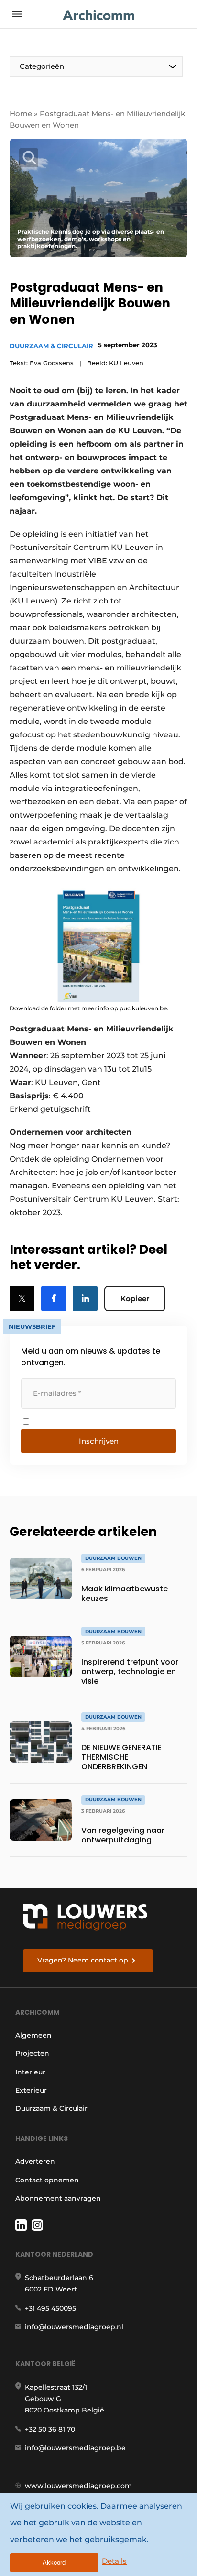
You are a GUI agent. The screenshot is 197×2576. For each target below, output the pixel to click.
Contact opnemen (47, 2180)
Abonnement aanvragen (58, 2198)
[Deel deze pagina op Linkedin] (85, 1299)
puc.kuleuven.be (143, 1008)
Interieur (30, 2072)
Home (21, 114)
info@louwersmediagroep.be (75, 2448)
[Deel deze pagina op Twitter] (22, 1299)
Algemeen (33, 2035)
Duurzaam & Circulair (51, 346)
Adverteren (35, 2161)
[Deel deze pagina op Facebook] (54, 1299)
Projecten (32, 2053)
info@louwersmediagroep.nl (74, 2327)
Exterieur (31, 2090)
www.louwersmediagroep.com (78, 2486)
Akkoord (54, 2562)
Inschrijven (99, 1441)
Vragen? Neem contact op (83, 1960)
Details (114, 2561)
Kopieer (135, 1299)
